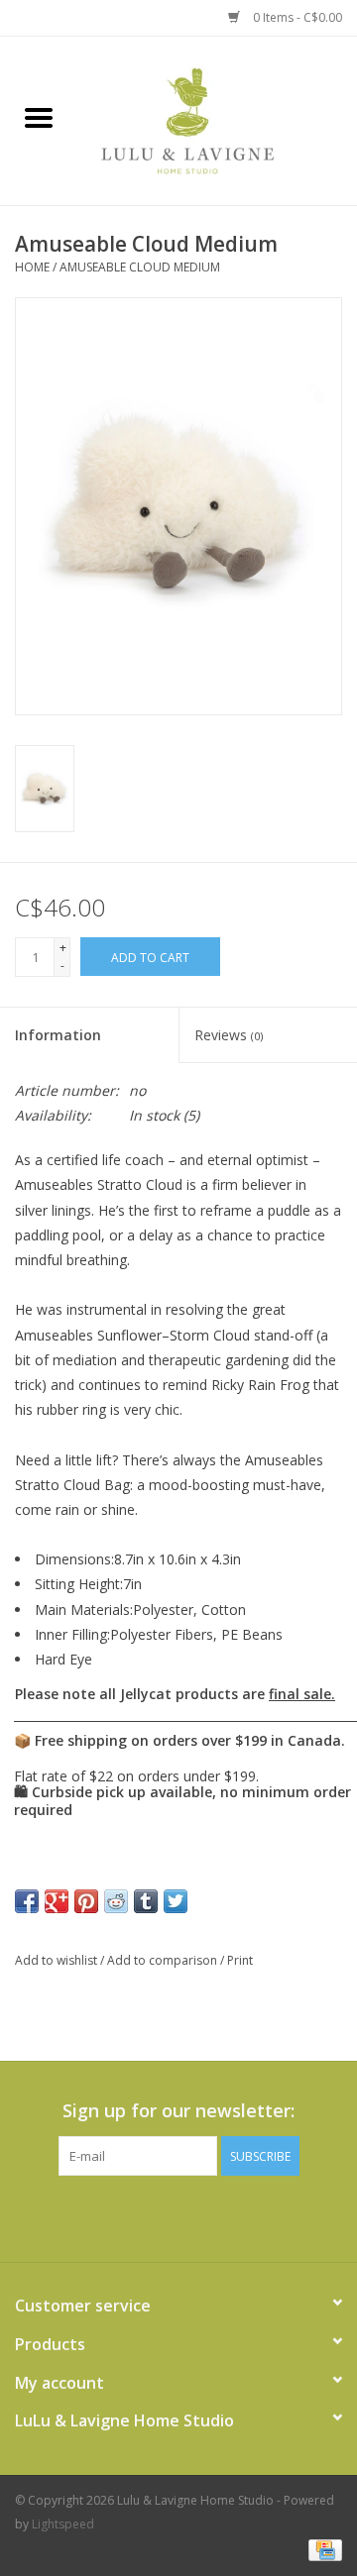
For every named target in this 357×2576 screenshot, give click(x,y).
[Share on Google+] (57, 1901)
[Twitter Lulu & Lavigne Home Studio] (178, 2216)
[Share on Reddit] (116, 1901)
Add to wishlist (58, 1960)
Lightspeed (63, 2524)
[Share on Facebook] (27, 1901)
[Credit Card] (322, 2549)
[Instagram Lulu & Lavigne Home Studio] (214, 2216)
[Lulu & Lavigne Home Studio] (217, 119)
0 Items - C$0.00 (296, 17)
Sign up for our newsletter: (178, 2111)
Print (240, 1960)
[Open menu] (39, 117)
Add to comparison (164, 1960)
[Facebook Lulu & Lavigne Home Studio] (143, 2216)
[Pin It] (86, 1901)
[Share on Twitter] (176, 1901)
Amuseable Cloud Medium (140, 267)
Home (32, 267)
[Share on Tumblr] (146, 1901)
